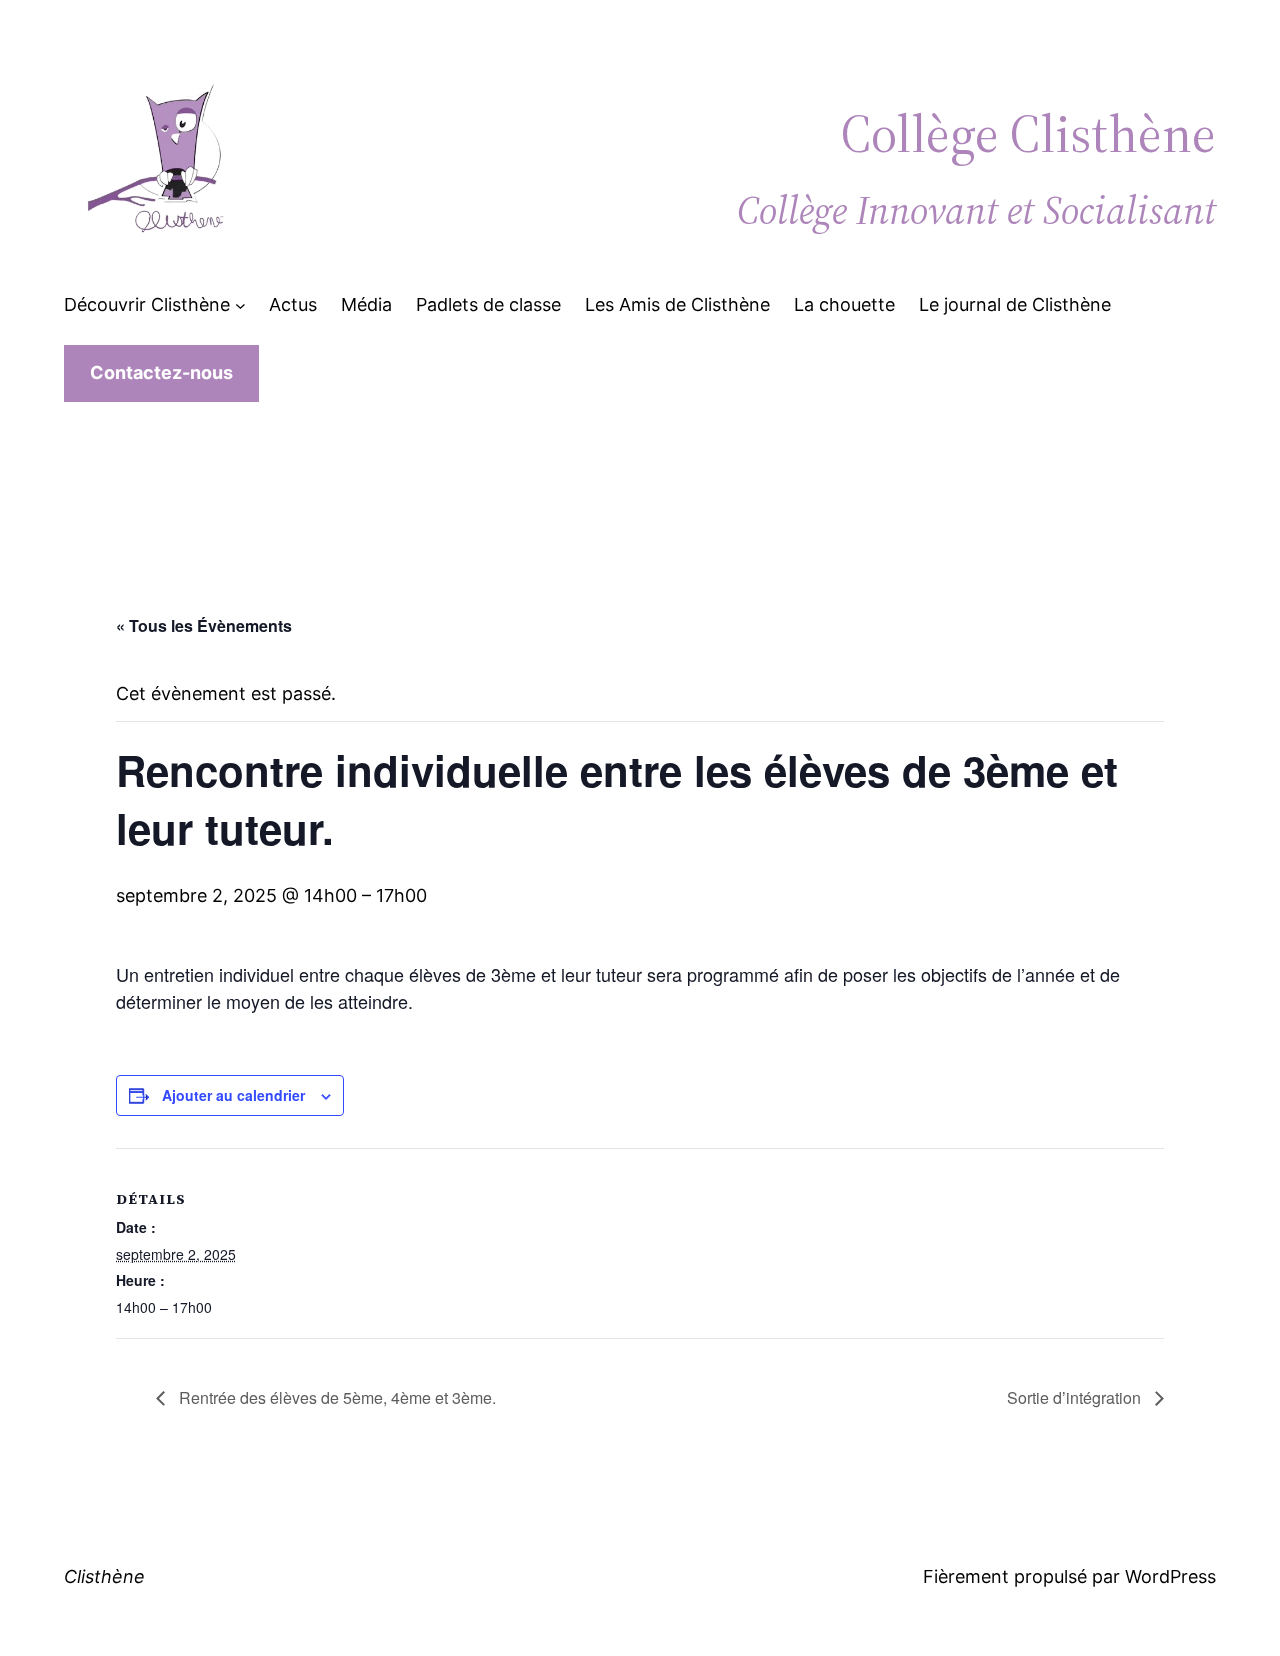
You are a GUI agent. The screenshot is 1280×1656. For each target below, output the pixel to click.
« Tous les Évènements (204, 625)
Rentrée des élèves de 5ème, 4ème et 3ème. (335, 1397)
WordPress (1170, 1576)
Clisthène (104, 1576)
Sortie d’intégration (1076, 1397)
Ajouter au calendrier (233, 1095)
